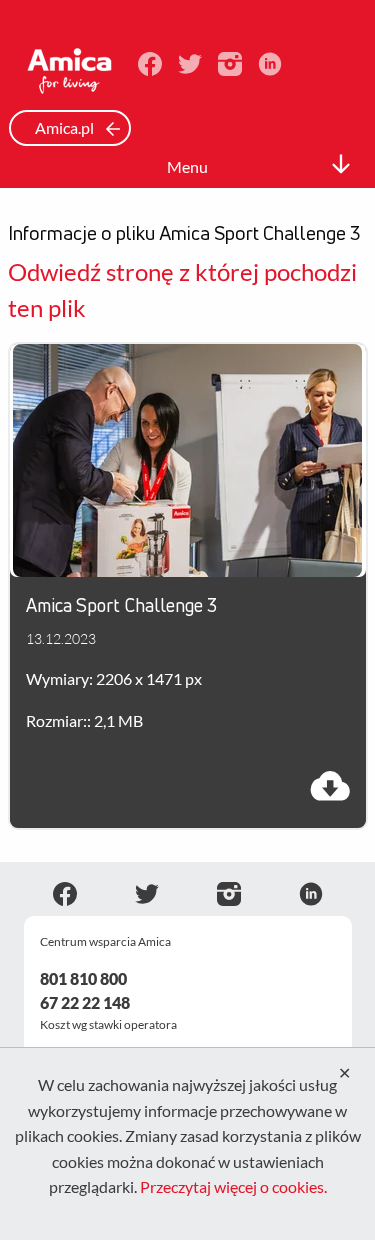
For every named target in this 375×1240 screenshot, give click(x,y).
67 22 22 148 (85, 1002)
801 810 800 (83, 978)
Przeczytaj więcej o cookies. (233, 1186)
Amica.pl (66, 127)
